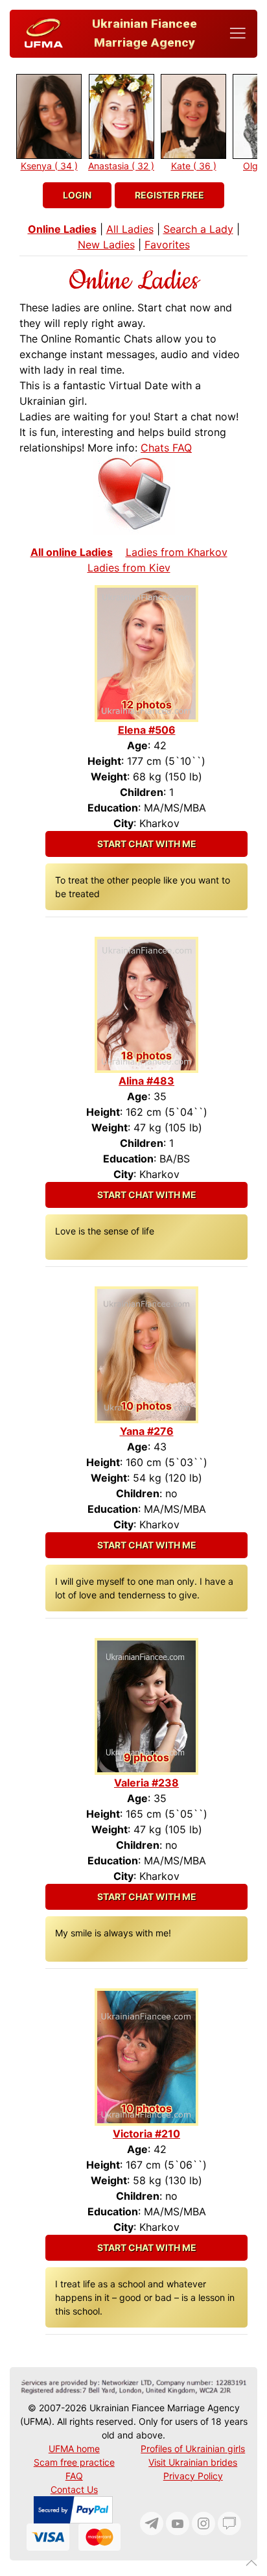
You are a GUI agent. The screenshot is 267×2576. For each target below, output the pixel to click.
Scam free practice (74, 2462)
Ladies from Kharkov (177, 552)
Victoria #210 (146, 2134)
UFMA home (74, 2449)
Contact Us (74, 2489)
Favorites (167, 245)
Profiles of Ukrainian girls (193, 2449)
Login (77, 195)
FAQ (74, 2476)
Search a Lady (198, 229)
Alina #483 (146, 1081)
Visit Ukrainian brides (193, 2462)
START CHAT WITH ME (147, 844)
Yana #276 (147, 1431)
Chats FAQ (166, 448)
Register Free (169, 195)
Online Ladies (62, 229)
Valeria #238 (146, 1783)
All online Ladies (72, 552)
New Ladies (106, 245)
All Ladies (130, 229)
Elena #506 (147, 730)
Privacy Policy (193, 2476)
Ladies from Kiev (129, 568)
